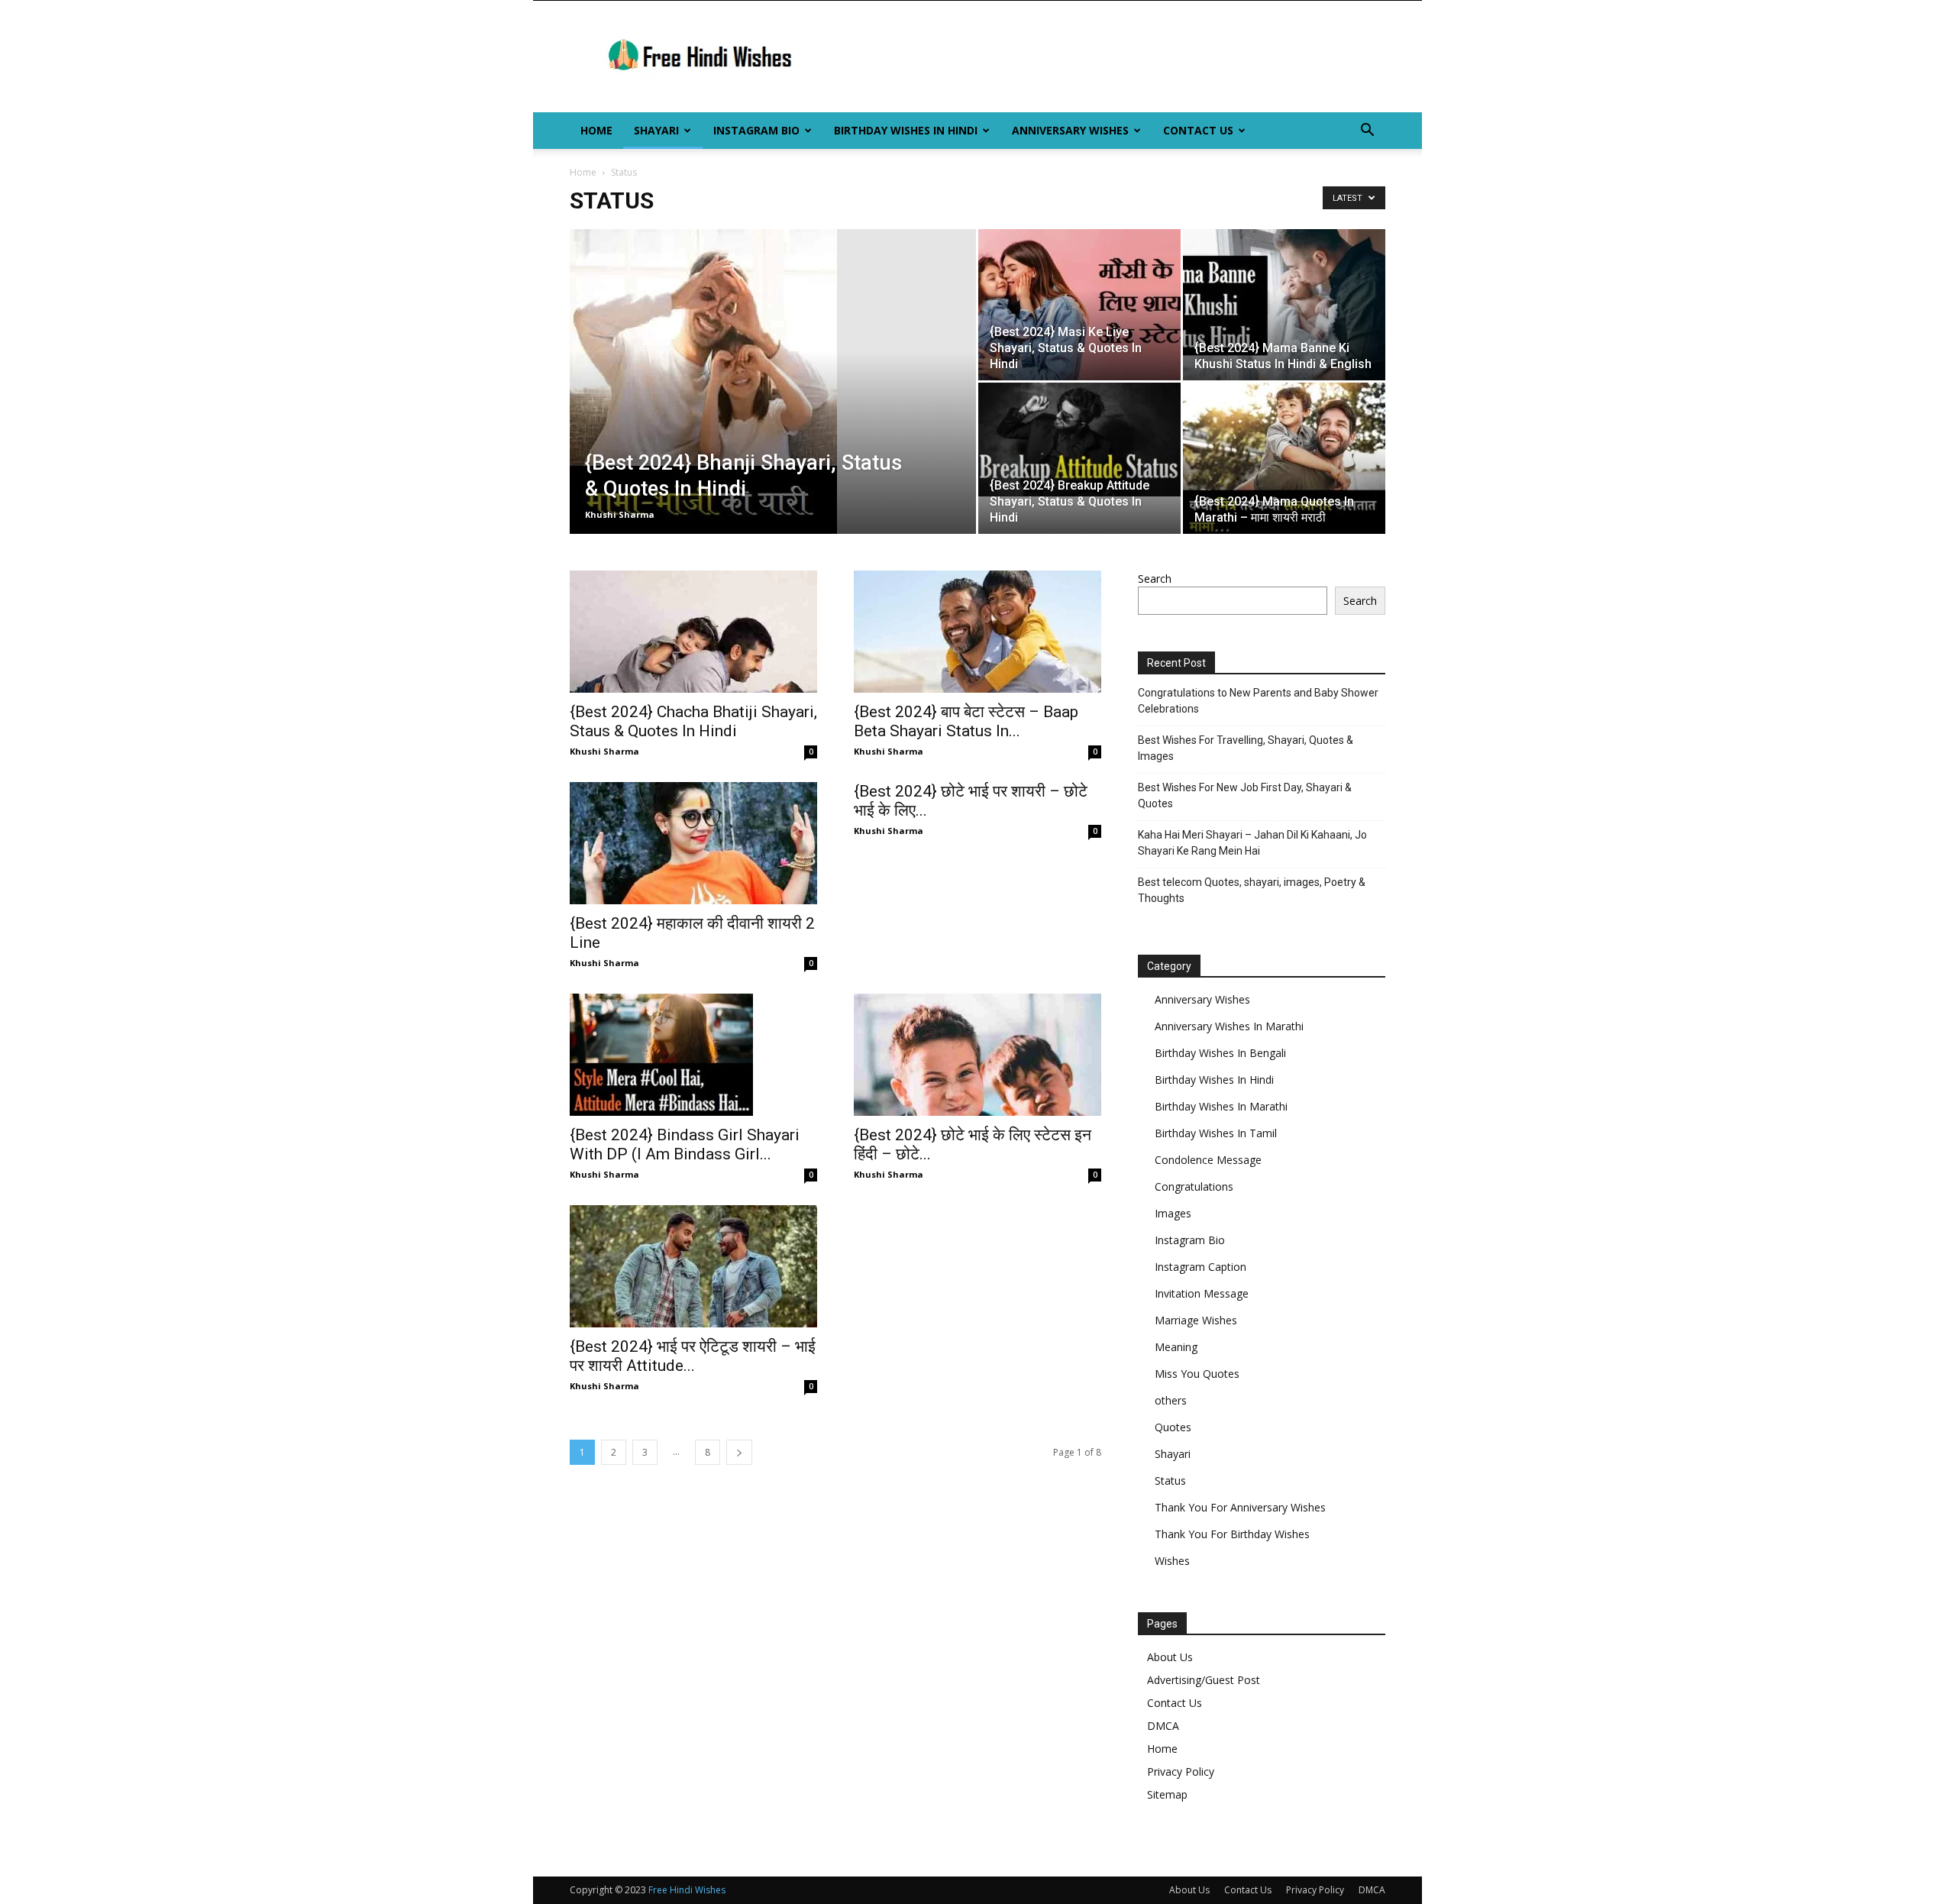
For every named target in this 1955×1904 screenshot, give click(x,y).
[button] (1367, 132)
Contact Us (1198, 130)
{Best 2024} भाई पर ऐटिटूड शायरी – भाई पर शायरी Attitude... (693, 1356)
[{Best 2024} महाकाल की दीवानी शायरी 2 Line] (693, 843)
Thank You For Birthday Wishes (1232, 1534)
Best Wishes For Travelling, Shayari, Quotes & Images (1246, 748)
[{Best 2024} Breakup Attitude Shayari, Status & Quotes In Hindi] (1079, 440)
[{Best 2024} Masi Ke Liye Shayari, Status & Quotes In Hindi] (1079, 305)
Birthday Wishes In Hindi (906, 130)
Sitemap (1167, 1794)
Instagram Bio (756, 130)
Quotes (1173, 1427)
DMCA (1163, 1726)
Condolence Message (1208, 1160)
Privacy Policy (1181, 1771)
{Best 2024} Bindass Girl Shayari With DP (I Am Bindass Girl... (685, 1144)
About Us (1170, 1657)
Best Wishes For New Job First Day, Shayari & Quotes (1245, 795)
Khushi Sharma (620, 514)
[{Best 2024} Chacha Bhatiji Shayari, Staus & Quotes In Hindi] (693, 632)
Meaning (1176, 1347)
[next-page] (739, 1452)
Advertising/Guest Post (1204, 1680)
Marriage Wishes (1196, 1320)
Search (1155, 579)
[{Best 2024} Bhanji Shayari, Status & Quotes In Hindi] (773, 406)
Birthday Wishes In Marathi (1221, 1106)
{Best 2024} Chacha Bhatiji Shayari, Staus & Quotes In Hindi (693, 721)
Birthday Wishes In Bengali (1220, 1053)
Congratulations (1194, 1186)
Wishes (1172, 1561)
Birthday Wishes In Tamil (1216, 1133)
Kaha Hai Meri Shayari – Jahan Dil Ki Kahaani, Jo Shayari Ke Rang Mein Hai (1252, 843)
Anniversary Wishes (1070, 130)
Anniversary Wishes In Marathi (1229, 1026)
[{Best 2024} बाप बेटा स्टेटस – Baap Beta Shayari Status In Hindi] (977, 632)
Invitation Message (1202, 1293)
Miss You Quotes (1197, 1374)
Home (596, 130)
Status (1170, 1481)
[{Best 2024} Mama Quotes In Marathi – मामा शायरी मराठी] (1284, 458)
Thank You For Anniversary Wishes (1240, 1507)
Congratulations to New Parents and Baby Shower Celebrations (1258, 701)
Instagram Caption (1200, 1267)
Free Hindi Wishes (687, 1890)
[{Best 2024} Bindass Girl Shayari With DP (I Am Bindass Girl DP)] (693, 1055)
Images (1173, 1213)
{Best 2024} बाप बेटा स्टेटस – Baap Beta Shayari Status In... (966, 721)
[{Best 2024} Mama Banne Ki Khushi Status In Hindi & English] (1284, 305)
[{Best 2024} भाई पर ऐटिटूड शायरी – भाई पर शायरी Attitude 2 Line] (693, 1266)
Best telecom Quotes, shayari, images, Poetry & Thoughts (1252, 890)
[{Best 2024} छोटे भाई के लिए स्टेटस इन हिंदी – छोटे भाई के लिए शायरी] (977, 1055)
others (1171, 1400)
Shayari (656, 130)
